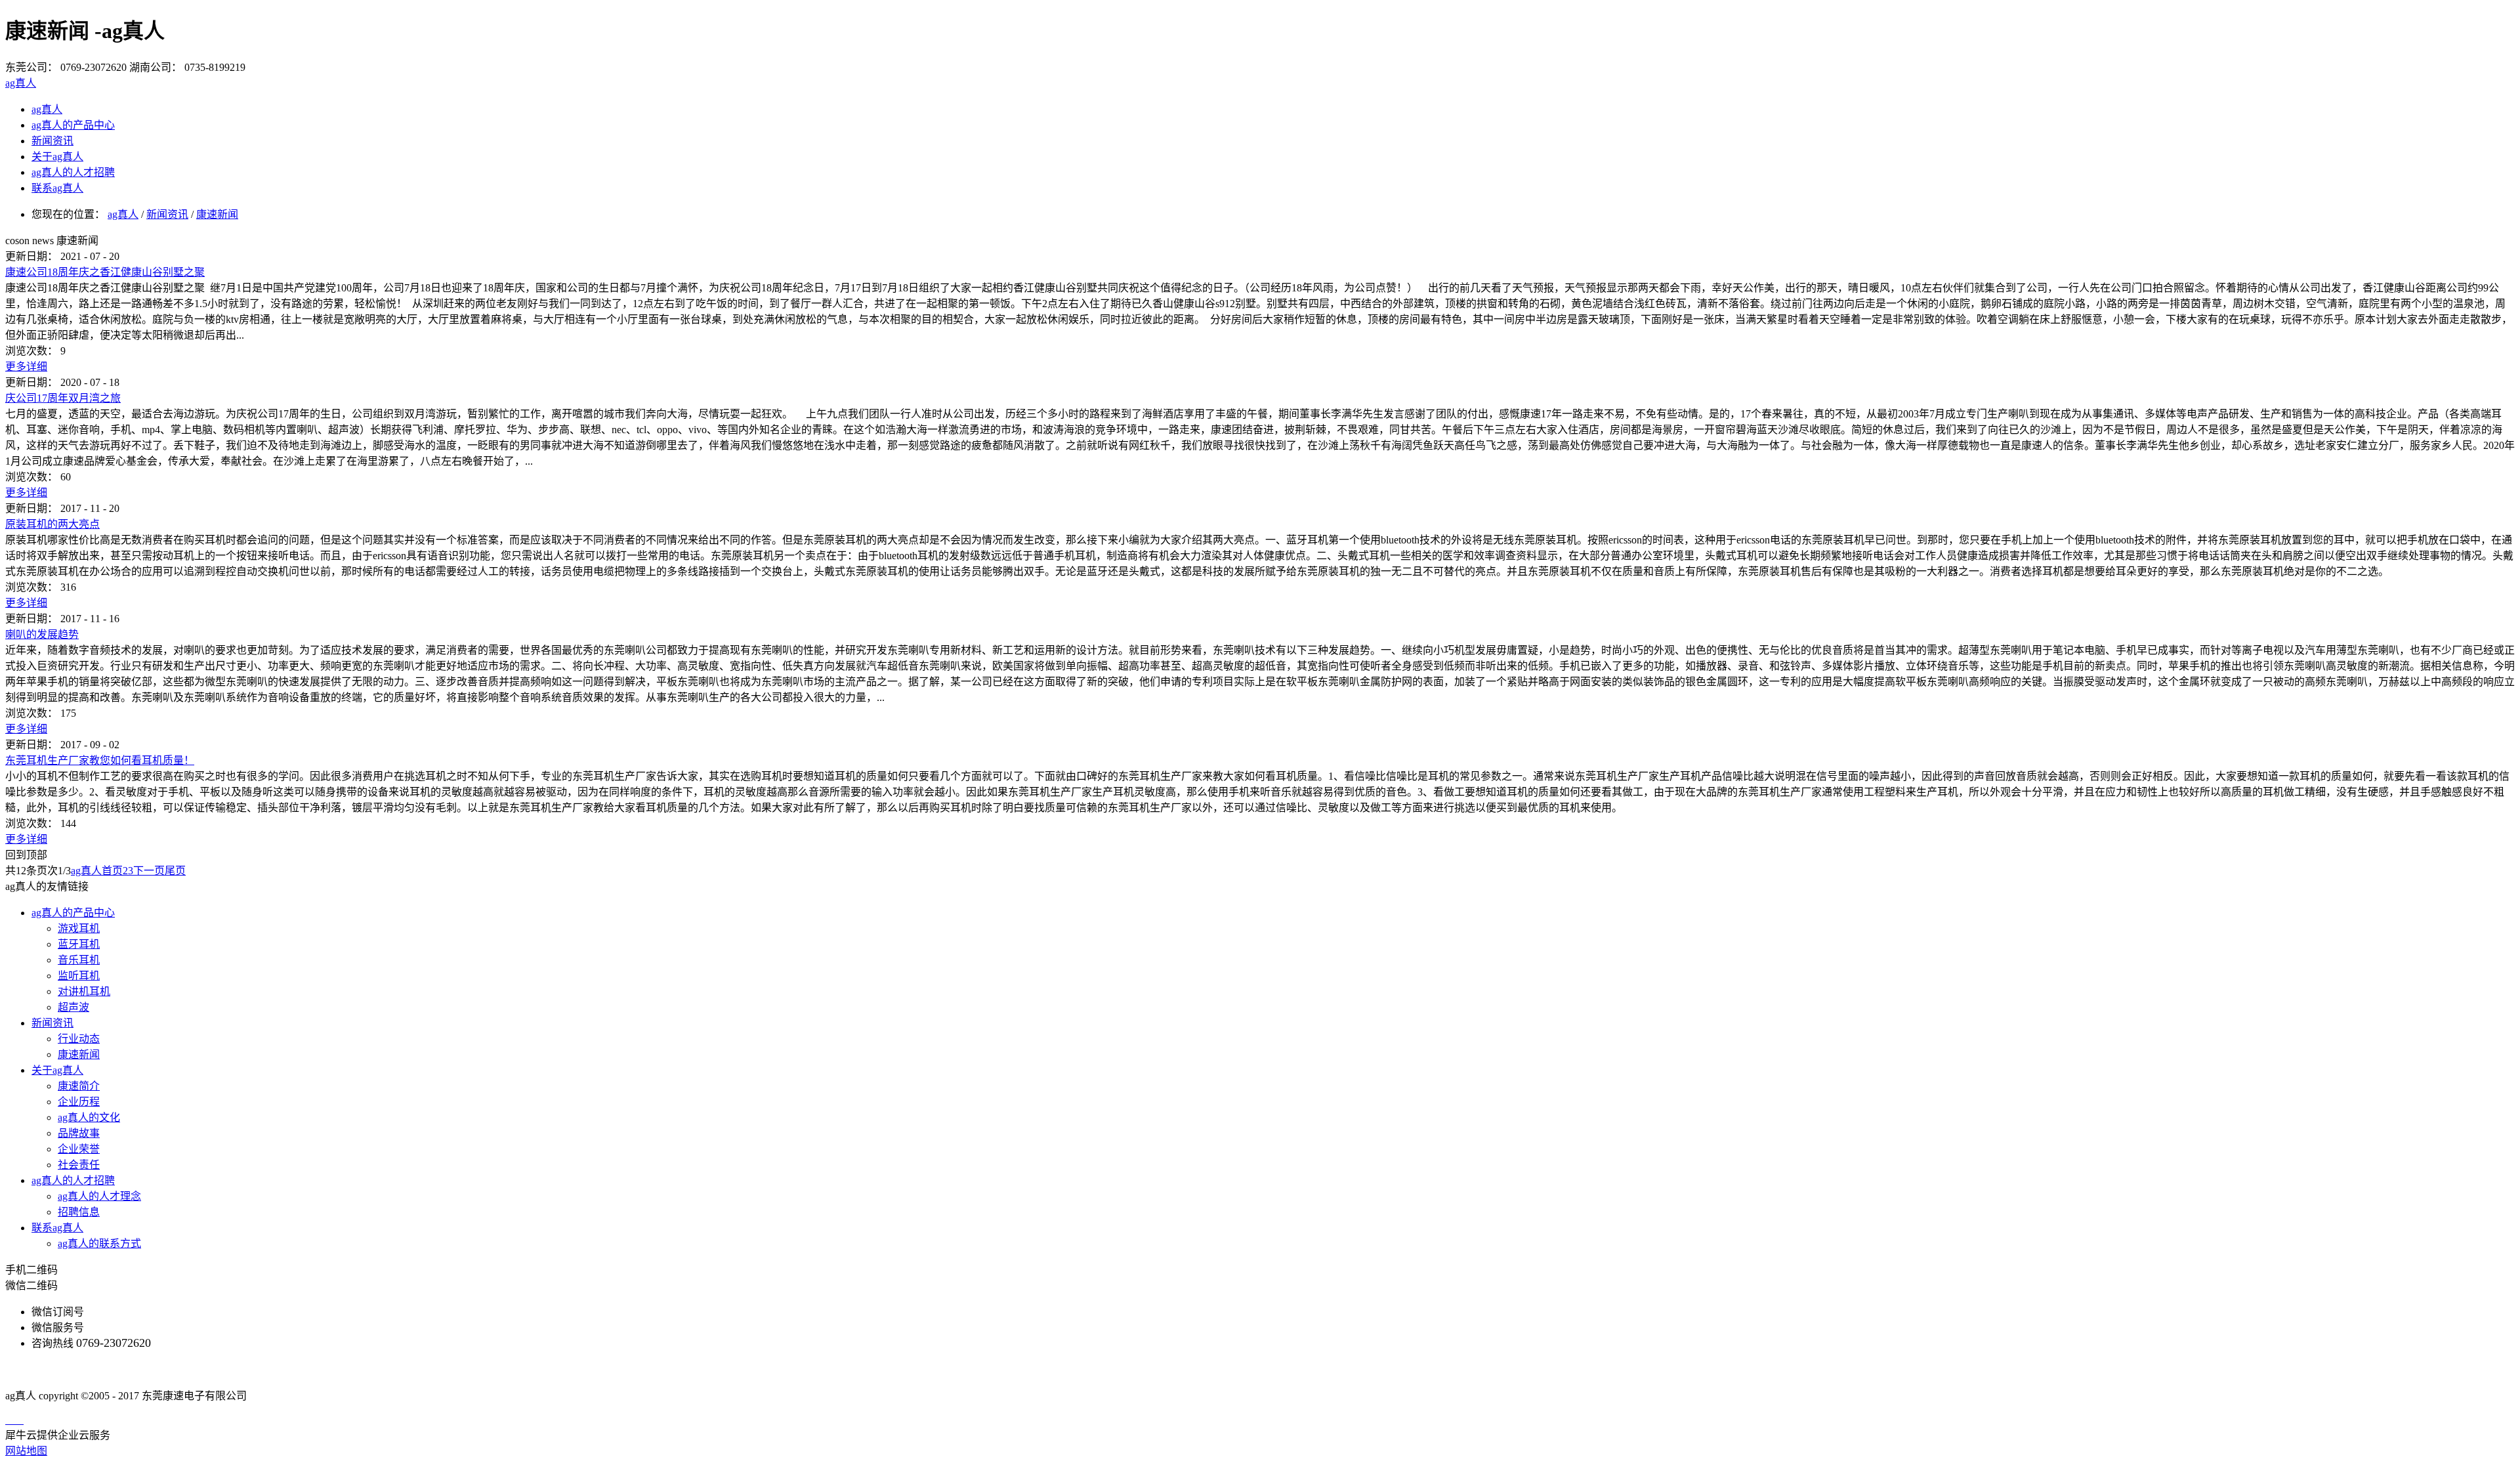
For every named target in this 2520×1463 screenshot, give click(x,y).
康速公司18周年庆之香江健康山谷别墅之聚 (105, 272)
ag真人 (21, 83)
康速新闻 (217, 214)
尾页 (175, 871)
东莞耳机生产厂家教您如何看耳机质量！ (100, 760)
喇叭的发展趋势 (42, 634)
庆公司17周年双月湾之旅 (63, 398)
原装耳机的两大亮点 (52, 524)
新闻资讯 (167, 214)
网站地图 (26, 1451)
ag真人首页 (97, 871)
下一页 (149, 871)
